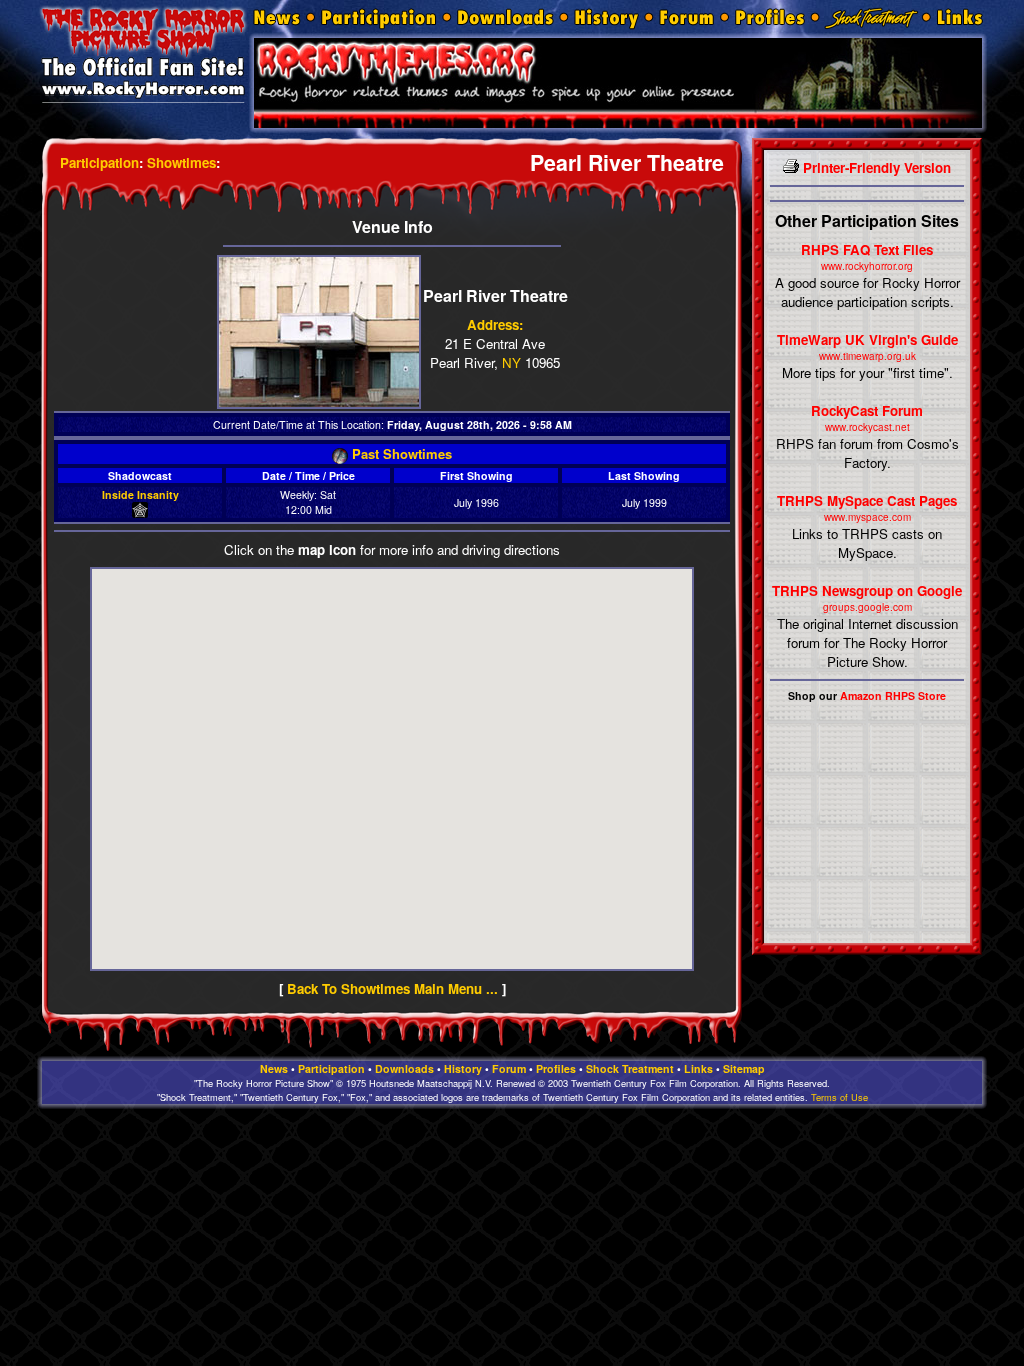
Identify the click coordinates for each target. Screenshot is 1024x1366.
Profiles (556, 1068)
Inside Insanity (140, 494)
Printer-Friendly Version (875, 167)
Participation (99, 162)
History (463, 1068)
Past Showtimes (400, 453)
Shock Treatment (630, 1068)
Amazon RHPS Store (893, 695)
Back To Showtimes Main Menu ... (392, 988)
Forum (509, 1068)
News (274, 1068)
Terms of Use (839, 1097)
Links (698, 1068)
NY (511, 362)
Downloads (404, 1068)
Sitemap (744, 1068)
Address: (495, 324)
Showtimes (181, 162)
